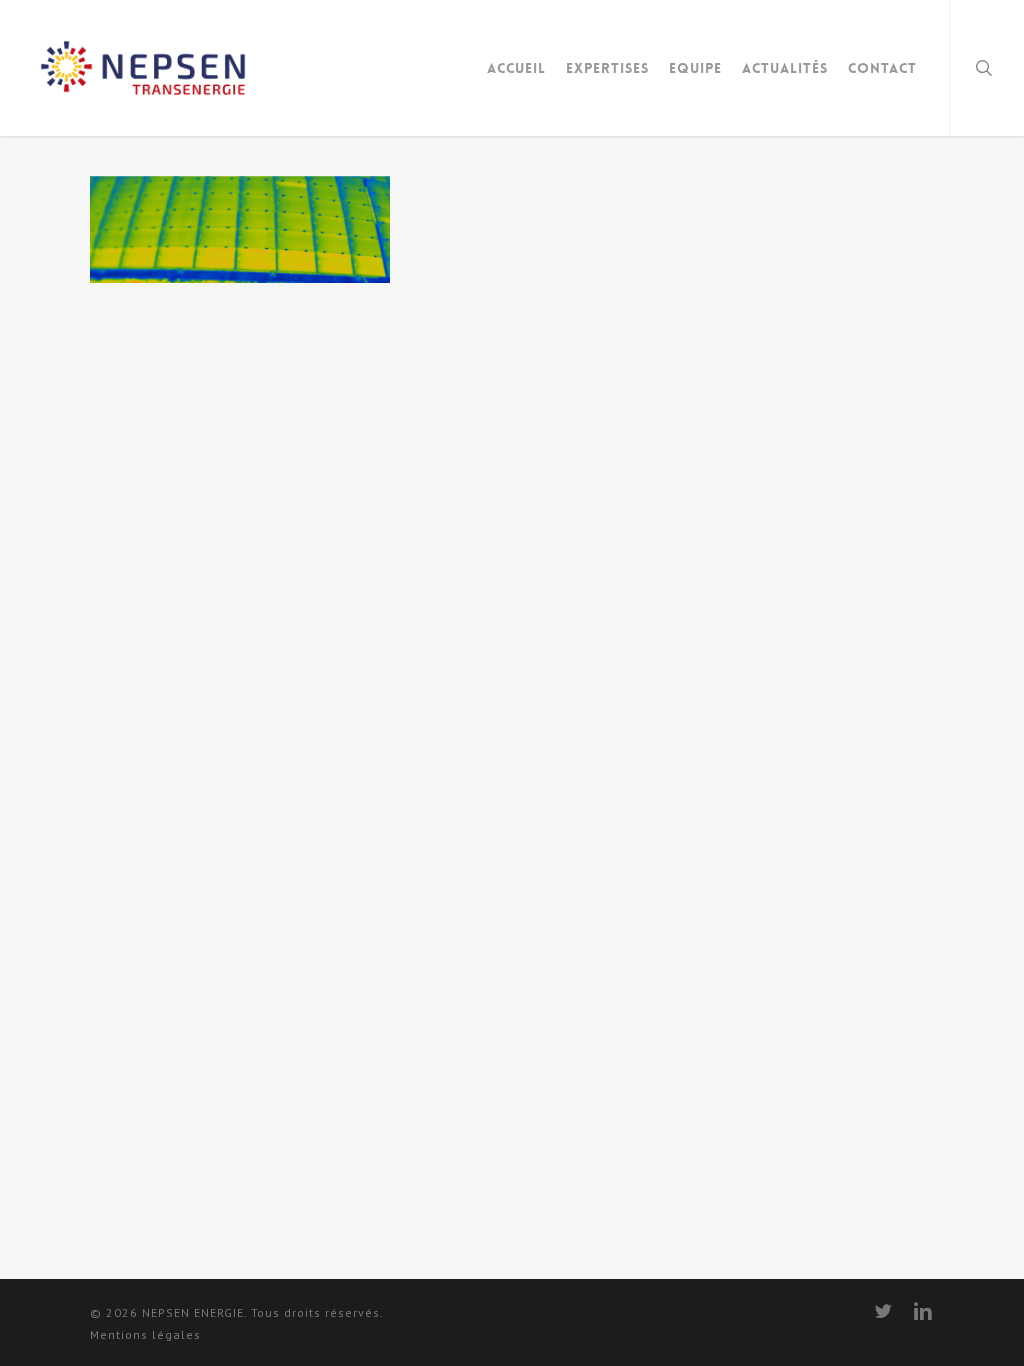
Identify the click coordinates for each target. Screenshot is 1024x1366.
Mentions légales (145, 1334)
